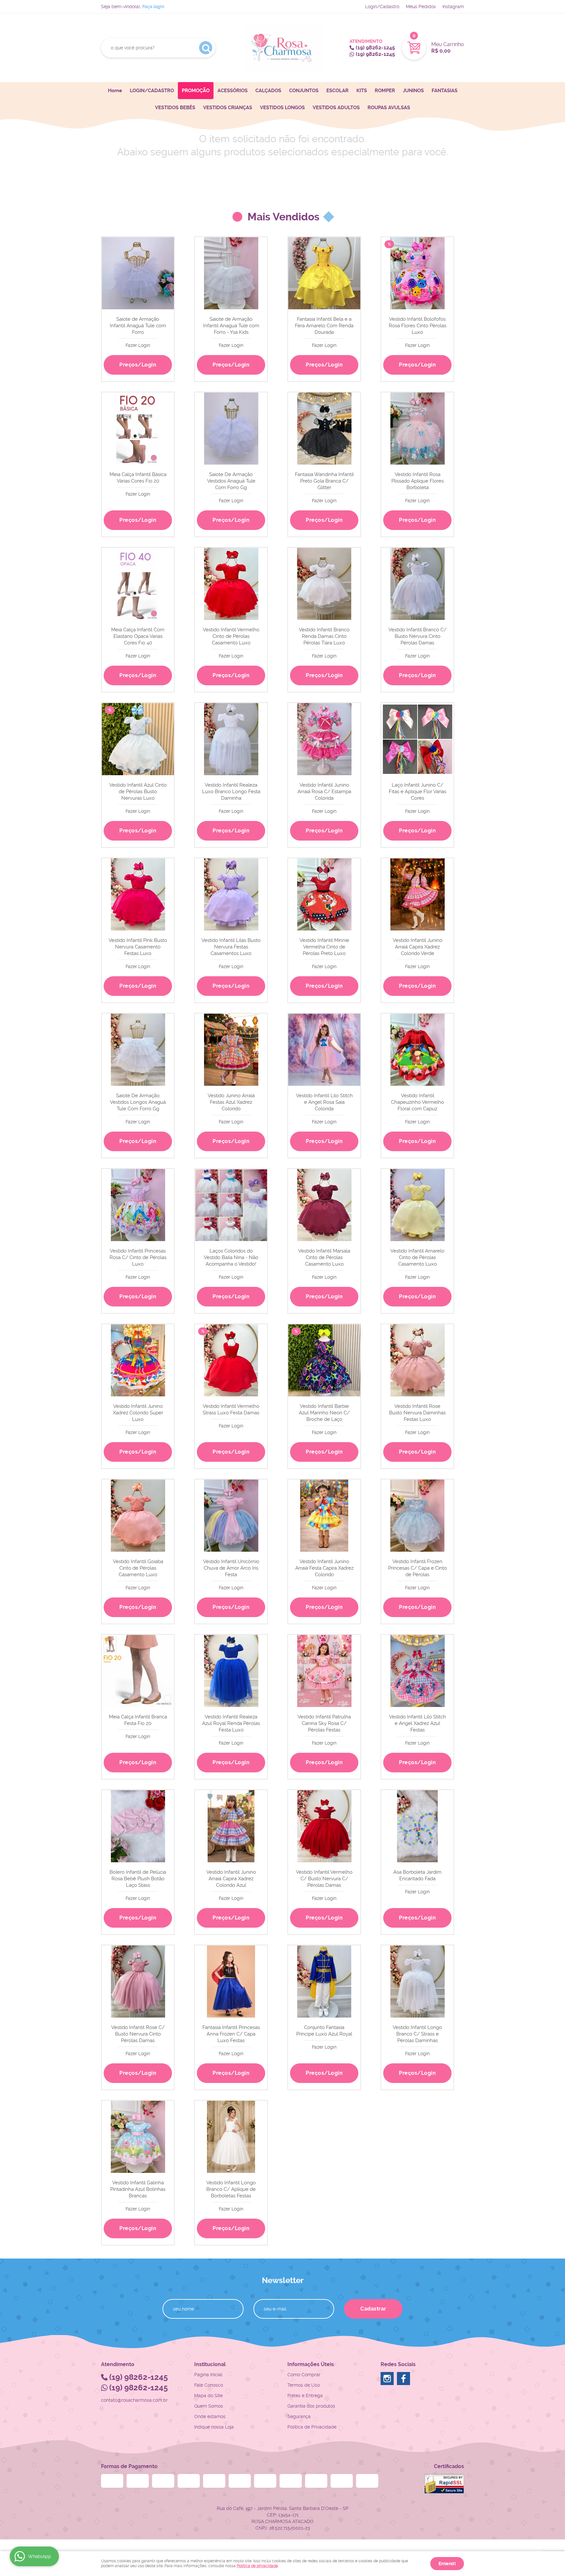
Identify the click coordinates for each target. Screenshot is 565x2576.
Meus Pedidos (421, 7)
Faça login (153, 7)
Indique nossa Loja (214, 2427)
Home (115, 91)
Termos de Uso (304, 2385)
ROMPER (385, 91)
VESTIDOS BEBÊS (175, 108)
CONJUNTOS (304, 91)
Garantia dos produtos (311, 2406)
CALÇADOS (268, 91)
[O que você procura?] (206, 48)
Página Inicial (208, 2375)
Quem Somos (209, 2406)
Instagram (453, 7)
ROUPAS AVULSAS (389, 108)
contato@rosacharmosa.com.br (134, 2400)
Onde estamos (210, 2416)
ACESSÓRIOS (232, 91)
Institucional (210, 2364)
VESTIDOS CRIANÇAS (228, 108)
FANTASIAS (445, 91)
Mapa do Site (208, 2396)
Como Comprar (304, 2375)
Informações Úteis (311, 2364)
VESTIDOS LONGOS (282, 108)
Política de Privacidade (312, 2427)
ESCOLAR (337, 91)
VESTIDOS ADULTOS (336, 108)
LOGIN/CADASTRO (152, 91)
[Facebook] (403, 2379)
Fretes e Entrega (305, 2396)
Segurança (299, 2416)
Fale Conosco (209, 2385)
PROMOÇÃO (196, 91)
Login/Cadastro (382, 7)
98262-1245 (375, 48)
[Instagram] (387, 2379)
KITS (362, 91)
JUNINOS (413, 91)
